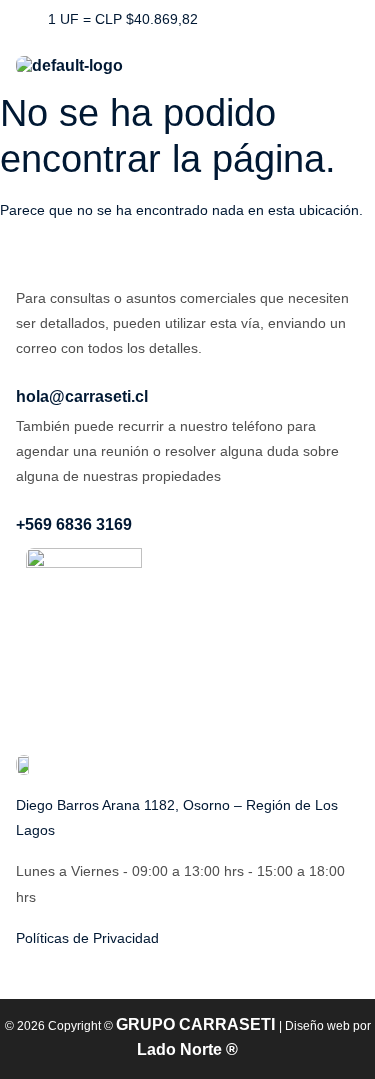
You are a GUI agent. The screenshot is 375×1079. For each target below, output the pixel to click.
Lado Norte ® (187, 1049)
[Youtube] (308, 20)
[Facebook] (218, 20)
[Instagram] (263, 20)
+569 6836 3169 (74, 524)
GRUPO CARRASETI (197, 1024)
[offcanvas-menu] (347, 57)
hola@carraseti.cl (82, 396)
